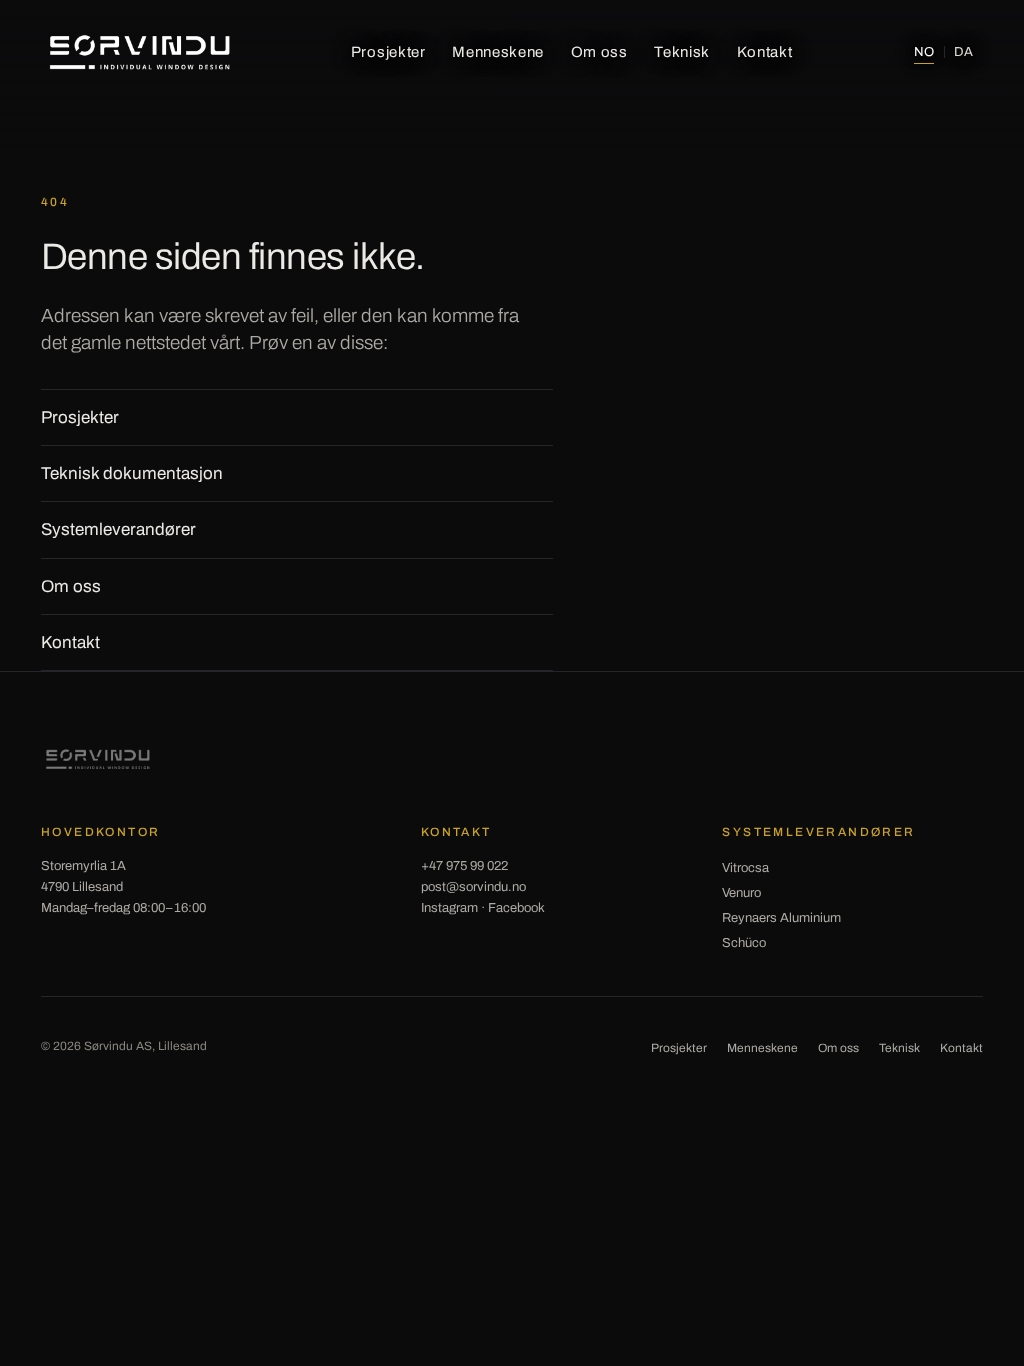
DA (963, 52)
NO (924, 52)
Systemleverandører (118, 529)
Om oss (599, 52)
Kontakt (765, 52)
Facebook (516, 908)
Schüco (744, 943)
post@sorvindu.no (473, 887)
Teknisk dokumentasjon (132, 473)
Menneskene (498, 52)
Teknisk (682, 52)
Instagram (449, 908)
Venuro (741, 893)
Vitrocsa (745, 868)
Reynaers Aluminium (781, 918)
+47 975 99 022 (464, 866)
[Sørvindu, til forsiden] (140, 52)
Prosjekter (388, 52)
